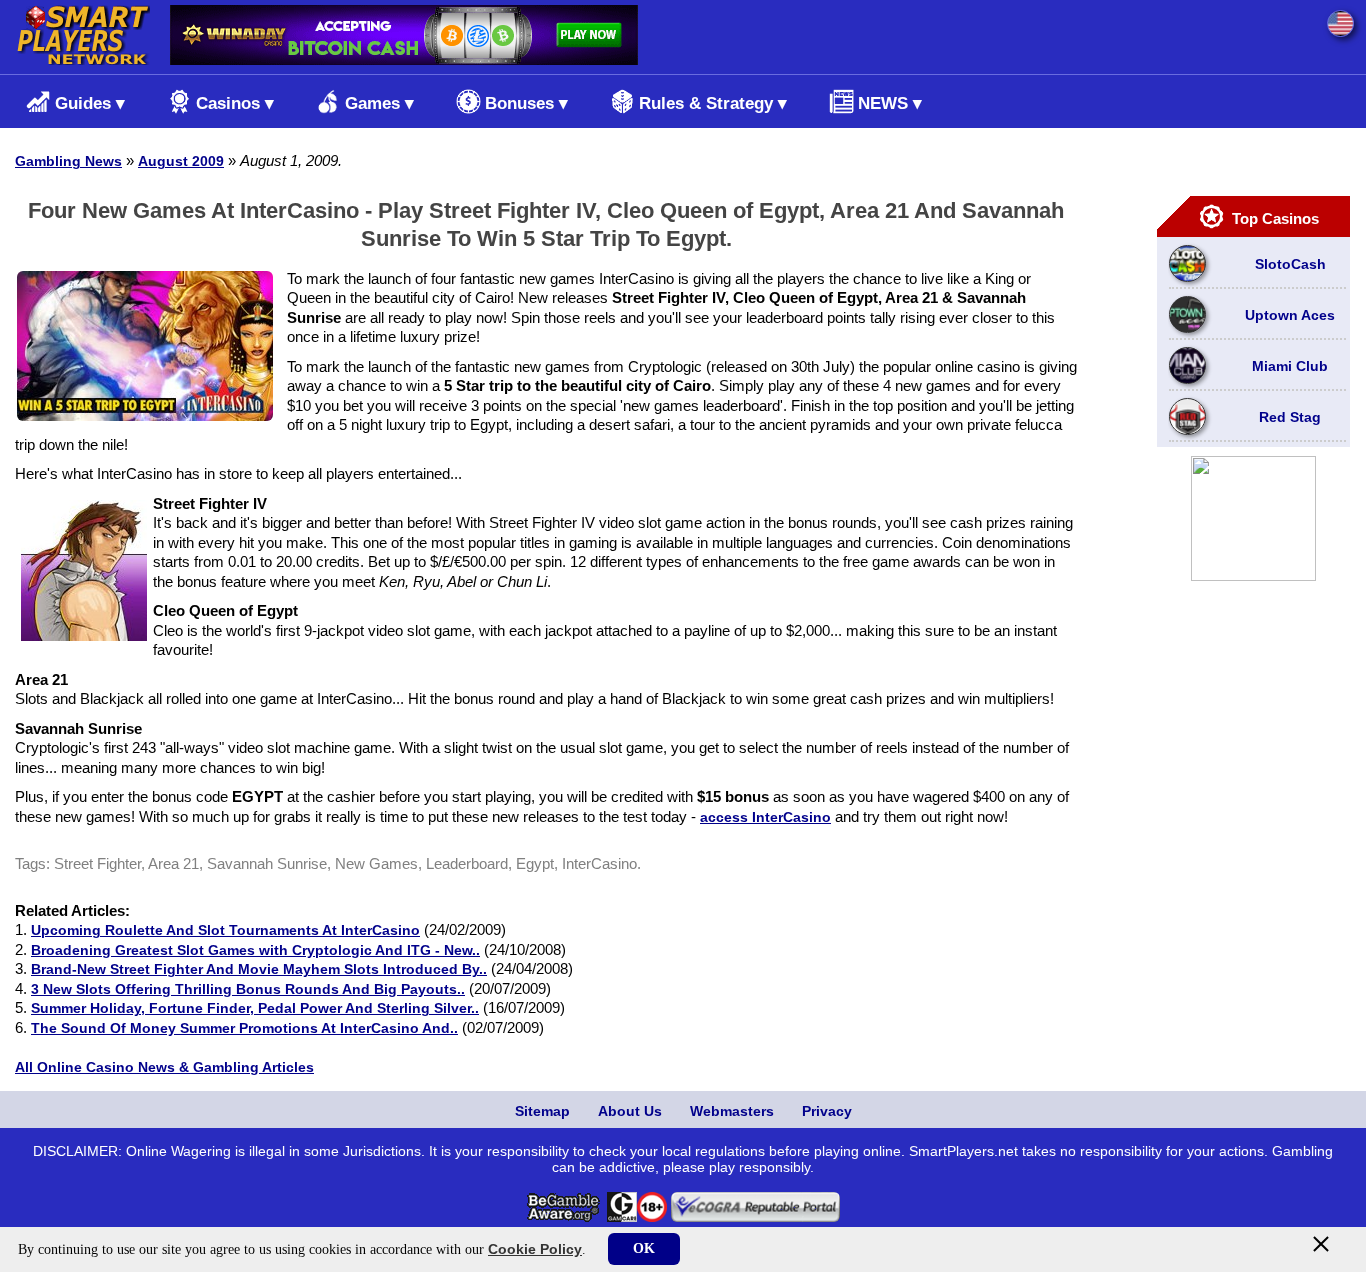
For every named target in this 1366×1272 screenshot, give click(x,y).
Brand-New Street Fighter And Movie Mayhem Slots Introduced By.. (259, 969)
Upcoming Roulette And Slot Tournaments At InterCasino (225, 930)
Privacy (827, 1111)
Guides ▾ (90, 103)
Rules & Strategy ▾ (713, 103)
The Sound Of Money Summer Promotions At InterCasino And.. (244, 1028)
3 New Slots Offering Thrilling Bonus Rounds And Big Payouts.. (248, 989)
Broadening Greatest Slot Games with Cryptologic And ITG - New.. (255, 950)
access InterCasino (765, 817)
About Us (630, 1111)
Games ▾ (379, 103)
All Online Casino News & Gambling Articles (164, 1067)
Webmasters (732, 1111)
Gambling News (68, 161)
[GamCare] (622, 1217)
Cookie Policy (535, 1249)
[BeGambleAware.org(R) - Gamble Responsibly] (564, 1217)
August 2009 (181, 161)
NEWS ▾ (890, 103)
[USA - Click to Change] (1340, 23)
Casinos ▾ (235, 103)
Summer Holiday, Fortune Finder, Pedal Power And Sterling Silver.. (255, 1008)
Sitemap (542, 1111)
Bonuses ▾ (526, 103)
